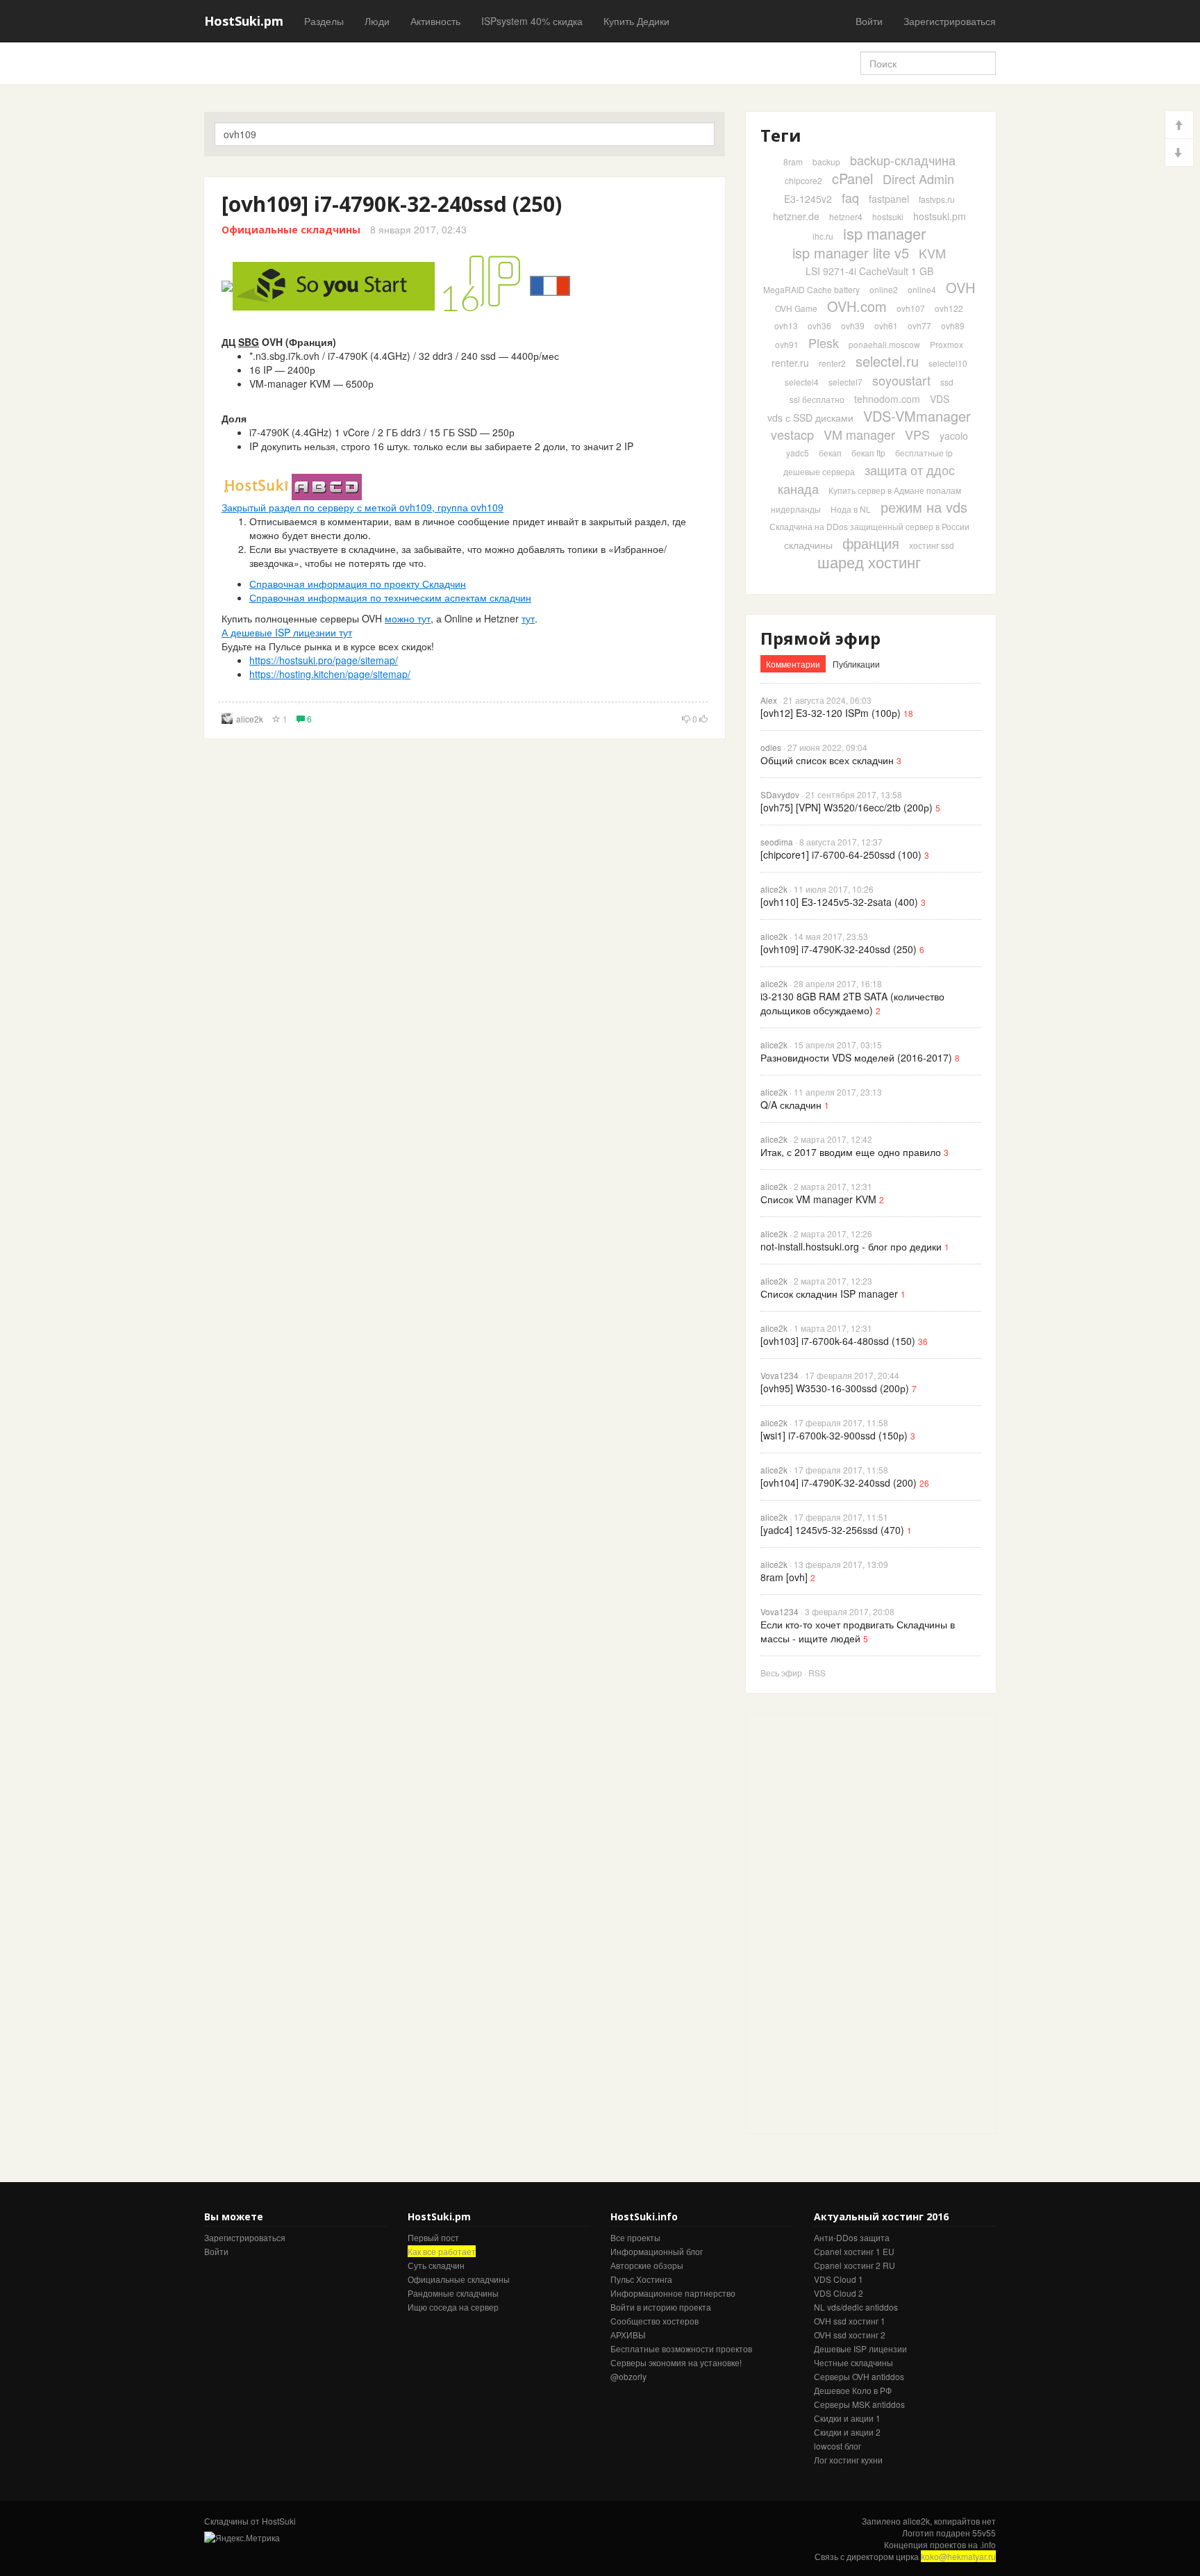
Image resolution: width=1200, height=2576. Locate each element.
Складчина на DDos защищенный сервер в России (869, 526)
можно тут (408, 618)
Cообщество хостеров (655, 2321)
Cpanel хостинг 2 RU (855, 2265)
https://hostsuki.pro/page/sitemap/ (324, 660)
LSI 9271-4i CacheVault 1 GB (869, 271)
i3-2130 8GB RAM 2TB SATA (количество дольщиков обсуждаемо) (852, 1003)
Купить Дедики (636, 21)
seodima (777, 842)
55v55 (984, 2533)
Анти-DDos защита (852, 2237)
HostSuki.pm (244, 21)
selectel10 (948, 363)
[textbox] (465, 134)
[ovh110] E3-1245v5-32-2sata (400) (839, 902)
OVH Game (796, 308)
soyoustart (901, 380)
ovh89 (953, 325)
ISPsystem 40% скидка (532, 21)
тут (528, 618)
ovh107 (911, 308)
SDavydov (780, 794)
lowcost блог (837, 2446)
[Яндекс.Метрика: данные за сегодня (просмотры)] (242, 2537)
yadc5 (798, 453)
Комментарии (793, 664)
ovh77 (919, 325)
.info (988, 2544)
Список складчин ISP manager (829, 1294)
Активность (435, 21)
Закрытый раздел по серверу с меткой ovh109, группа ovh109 (362, 507)
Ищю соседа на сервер (453, 2307)
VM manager (859, 434)
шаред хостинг (869, 562)
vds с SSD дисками (810, 418)
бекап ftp (868, 453)
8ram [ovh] (784, 1577)
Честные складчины (853, 2362)
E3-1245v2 (808, 199)
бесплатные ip (924, 453)
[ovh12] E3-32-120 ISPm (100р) (831, 713)
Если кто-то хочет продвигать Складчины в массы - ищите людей (858, 1631)
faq (850, 197)
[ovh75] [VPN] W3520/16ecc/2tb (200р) (847, 807)
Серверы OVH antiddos (859, 2376)
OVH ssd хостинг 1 (850, 2321)
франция (871, 543)
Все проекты (635, 2237)
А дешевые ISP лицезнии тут (287, 632)
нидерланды (796, 509)
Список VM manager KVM (818, 1199)
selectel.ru (887, 361)
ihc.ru (823, 236)
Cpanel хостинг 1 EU (854, 2251)
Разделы (324, 21)
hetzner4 (846, 216)
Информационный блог (657, 2251)
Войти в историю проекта (661, 2307)
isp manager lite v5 (851, 253)
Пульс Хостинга (641, 2279)
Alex (769, 700)
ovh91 (787, 344)
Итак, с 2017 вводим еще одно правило (851, 1152)
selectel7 (845, 382)
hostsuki (888, 216)
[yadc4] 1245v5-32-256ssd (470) (832, 1530)
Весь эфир (781, 1673)
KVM (932, 253)
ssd (947, 382)
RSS (817, 1673)
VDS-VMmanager (917, 416)
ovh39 (853, 325)
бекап (830, 453)
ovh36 (819, 325)
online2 (884, 289)
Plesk (824, 342)
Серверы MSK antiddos (859, 2404)
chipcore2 (803, 180)
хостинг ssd (932, 545)
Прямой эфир (820, 638)
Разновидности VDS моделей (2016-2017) (856, 1057)
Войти (869, 21)
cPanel (852, 178)
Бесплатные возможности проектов (681, 2348)
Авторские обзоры (647, 2265)
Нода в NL (851, 509)
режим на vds (924, 507)
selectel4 (802, 382)
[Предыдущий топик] (1179, 125)
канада (798, 488)
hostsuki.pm (940, 216)
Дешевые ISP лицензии (860, 2348)
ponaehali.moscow (884, 344)
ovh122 (949, 308)
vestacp (792, 434)
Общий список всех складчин (827, 760)
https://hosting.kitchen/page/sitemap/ (330, 674)
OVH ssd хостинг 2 (850, 2335)
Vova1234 (780, 1375)
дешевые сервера (819, 471)
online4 (922, 289)
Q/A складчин (791, 1105)
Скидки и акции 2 (847, 2432)
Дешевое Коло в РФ (853, 2390)
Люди (377, 21)
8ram (793, 162)
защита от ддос (910, 470)
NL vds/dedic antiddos (856, 2307)
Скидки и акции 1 (847, 2418)
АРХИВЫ (628, 2335)
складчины (808, 545)
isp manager (884, 233)
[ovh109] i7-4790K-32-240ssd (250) (392, 204)
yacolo (954, 436)
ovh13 (786, 325)
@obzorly (628, 2376)
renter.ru (790, 363)
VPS (917, 434)
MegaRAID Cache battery (811, 289)
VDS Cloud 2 (839, 2293)
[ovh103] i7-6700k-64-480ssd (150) (838, 1341)
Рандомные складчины (453, 2293)
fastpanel (889, 199)
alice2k (250, 719)
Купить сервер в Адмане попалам (895, 490)
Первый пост (433, 2237)
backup (826, 162)
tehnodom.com (887, 399)
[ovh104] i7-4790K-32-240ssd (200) (839, 1483)
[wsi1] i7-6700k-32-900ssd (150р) (834, 1435)
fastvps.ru (937, 199)
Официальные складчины (291, 230)
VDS (940, 399)
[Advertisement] (850, 1922)
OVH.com (857, 306)
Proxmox (947, 344)
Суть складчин (436, 2265)
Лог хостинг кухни (848, 2460)
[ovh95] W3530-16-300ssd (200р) (835, 1388)
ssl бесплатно (817, 399)
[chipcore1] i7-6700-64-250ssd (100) (841, 854)
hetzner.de (796, 216)
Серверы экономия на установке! (676, 2362)
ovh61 (886, 325)
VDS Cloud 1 (839, 2279)
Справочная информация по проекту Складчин (358, 584)
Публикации (856, 664)
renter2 (832, 363)
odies (771, 747)
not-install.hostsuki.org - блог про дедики (851, 1246)
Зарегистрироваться (950, 21)
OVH (960, 287)
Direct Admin (918, 179)
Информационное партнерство (673, 2293)
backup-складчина (903, 160)
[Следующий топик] (1179, 152)
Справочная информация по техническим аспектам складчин (390, 597)
